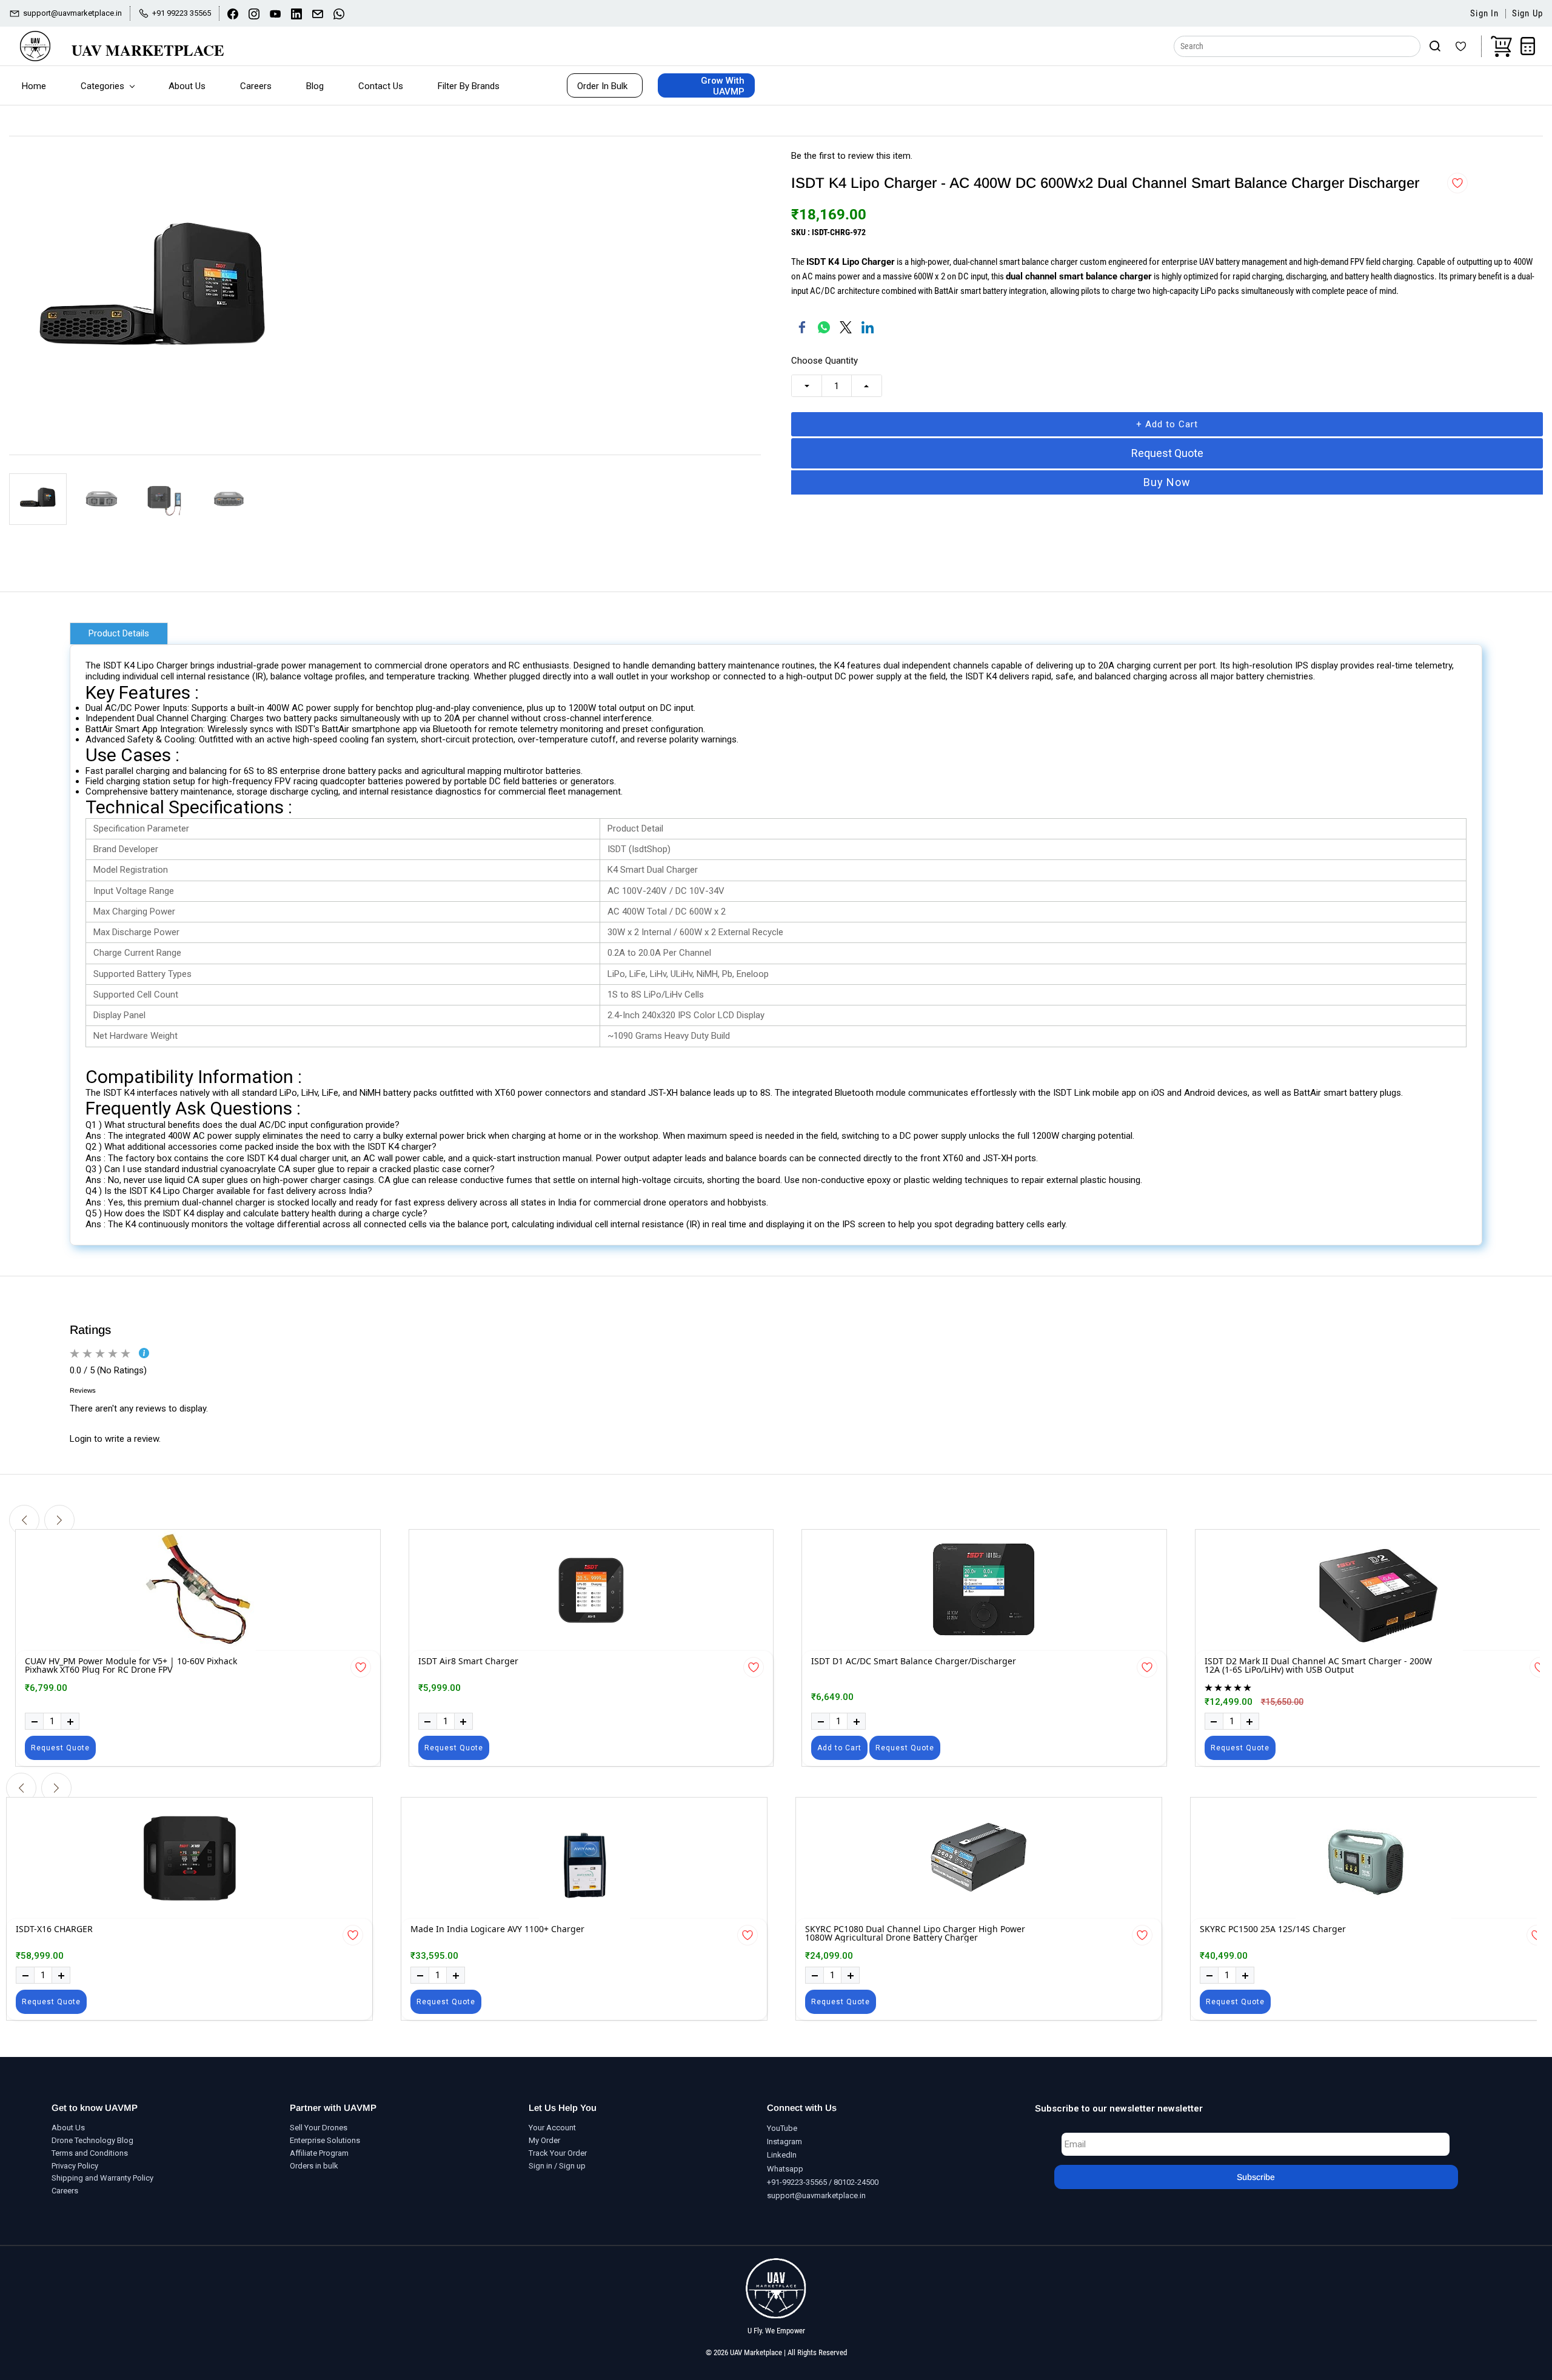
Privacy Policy (75, 2166)
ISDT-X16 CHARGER (54, 1930)
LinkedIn (782, 2155)
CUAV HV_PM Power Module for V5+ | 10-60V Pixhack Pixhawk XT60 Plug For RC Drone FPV (131, 1666)
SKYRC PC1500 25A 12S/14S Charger (1273, 1930)
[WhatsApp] (824, 327)
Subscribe (1256, 2177)
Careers (65, 2191)
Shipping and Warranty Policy (102, 2178)
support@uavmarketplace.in (816, 2195)
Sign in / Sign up (557, 2166)
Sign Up (1527, 14)
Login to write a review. (115, 1439)
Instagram (784, 2142)
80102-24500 (856, 2182)
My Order (544, 2140)
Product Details (119, 633)
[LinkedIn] (868, 327)
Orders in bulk (314, 2166)
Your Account (552, 2128)
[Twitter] (846, 327)
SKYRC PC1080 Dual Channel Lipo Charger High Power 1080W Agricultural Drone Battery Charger (915, 1934)
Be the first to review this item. (852, 156)
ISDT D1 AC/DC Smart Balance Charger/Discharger (914, 1662)
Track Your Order (558, 2153)
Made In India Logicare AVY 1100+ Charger (497, 1930)
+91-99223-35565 (797, 2182)
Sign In (1484, 14)
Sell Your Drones (319, 2128)
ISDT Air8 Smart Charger (468, 1662)
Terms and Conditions (90, 2153)
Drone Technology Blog (92, 2140)
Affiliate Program (319, 2153)
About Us (68, 2128)
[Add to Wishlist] (1457, 183)
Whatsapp (785, 2169)
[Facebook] (802, 327)
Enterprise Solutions (325, 2140)
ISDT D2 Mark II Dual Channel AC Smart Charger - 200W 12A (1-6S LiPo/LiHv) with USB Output (1318, 1666)
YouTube (782, 2128)
